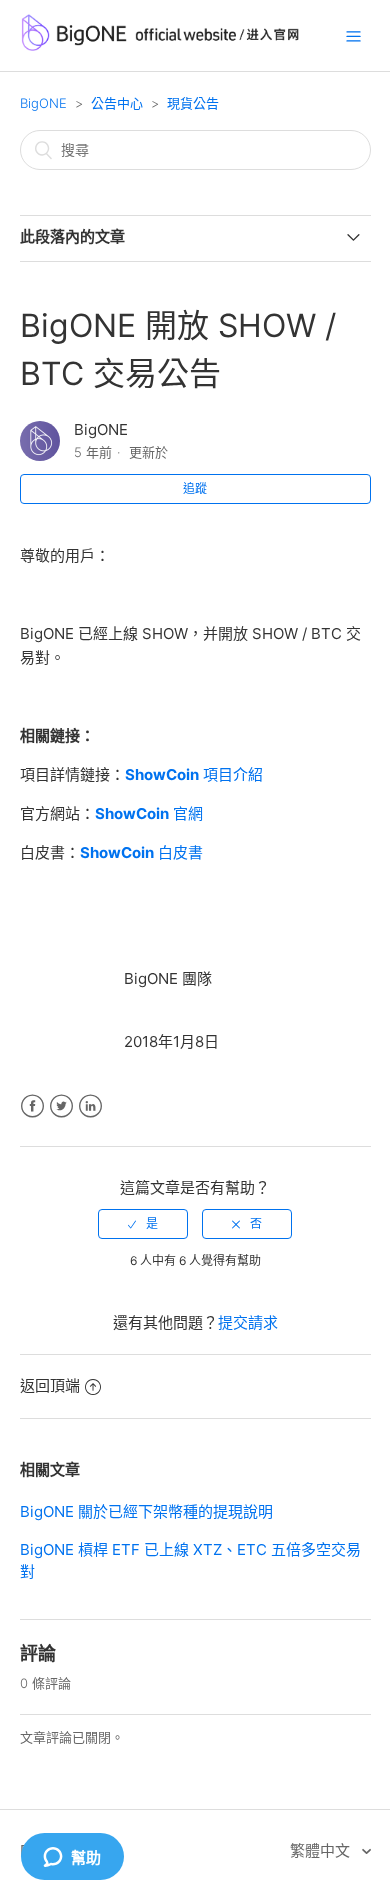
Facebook (32, 1106)
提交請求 (248, 1322)
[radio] (143, 1224)
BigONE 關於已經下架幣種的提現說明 (146, 1511)
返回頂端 (50, 1385)
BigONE (43, 103)
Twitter (61, 1106)
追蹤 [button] (195, 488)
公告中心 (117, 103)
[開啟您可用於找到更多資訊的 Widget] (72, 1858)
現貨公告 (193, 103)
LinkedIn (90, 1106)
